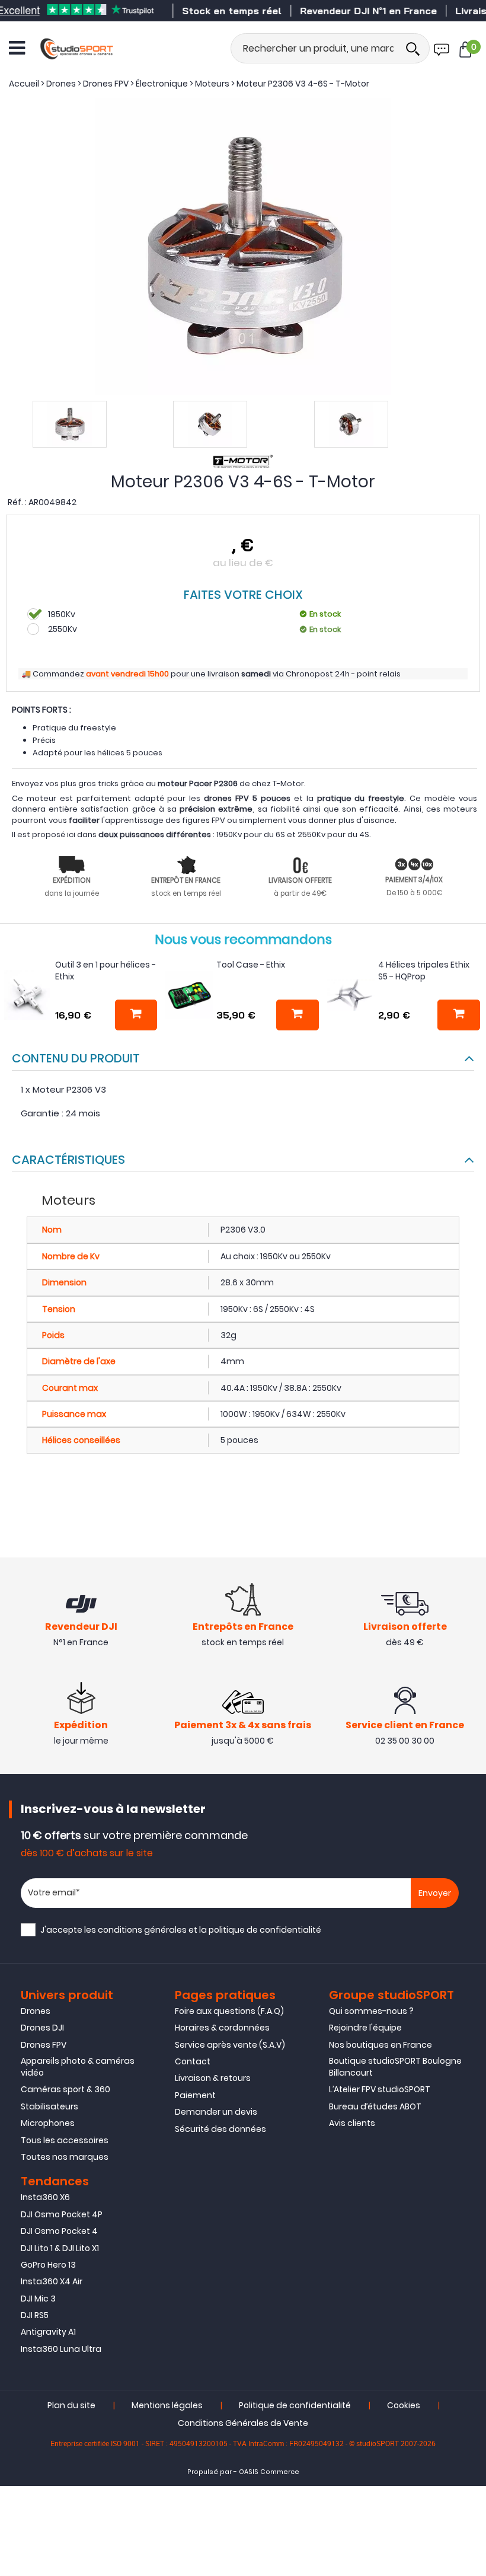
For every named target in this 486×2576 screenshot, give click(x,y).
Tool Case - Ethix (251, 965)
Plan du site (71, 2405)
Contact (193, 2061)
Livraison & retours (213, 2078)
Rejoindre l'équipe (365, 2028)
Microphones (48, 2123)
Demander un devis (216, 2112)
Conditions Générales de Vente (243, 2423)
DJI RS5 (35, 2315)
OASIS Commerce (269, 2472)
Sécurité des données (220, 2129)
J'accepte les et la (181, 1930)
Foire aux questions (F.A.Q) (229, 2011)
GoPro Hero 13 (48, 2265)
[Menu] (17, 48)
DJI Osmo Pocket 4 (59, 2231)
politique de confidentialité (265, 1930)
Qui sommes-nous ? (371, 2011)
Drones (36, 2011)
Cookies (404, 2405)
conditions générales (142, 1930)
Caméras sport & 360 (65, 2089)
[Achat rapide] (136, 1015)
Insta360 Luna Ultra (61, 2349)
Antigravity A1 (48, 2332)
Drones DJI (42, 2028)
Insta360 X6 (45, 2197)
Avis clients (352, 2123)
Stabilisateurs (49, 2106)
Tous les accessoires (65, 2140)
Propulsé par (210, 2472)
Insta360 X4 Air (52, 2281)
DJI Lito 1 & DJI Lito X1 (60, 2248)
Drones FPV (44, 2045)
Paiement (195, 2095)
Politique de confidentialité (295, 2405)
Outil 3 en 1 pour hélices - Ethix (105, 971)
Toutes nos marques (65, 2157)
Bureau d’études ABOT (375, 2106)
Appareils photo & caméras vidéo (78, 2067)
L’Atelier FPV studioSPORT (380, 2089)
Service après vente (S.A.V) (230, 2045)
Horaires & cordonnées (222, 2028)
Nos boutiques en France (381, 2045)
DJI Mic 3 (38, 2299)
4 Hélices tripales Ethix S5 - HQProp (424, 971)
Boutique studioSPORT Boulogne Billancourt (395, 2067)
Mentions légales (167, 2405)
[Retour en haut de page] (471, 1792)
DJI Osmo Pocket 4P (62, 2214)
